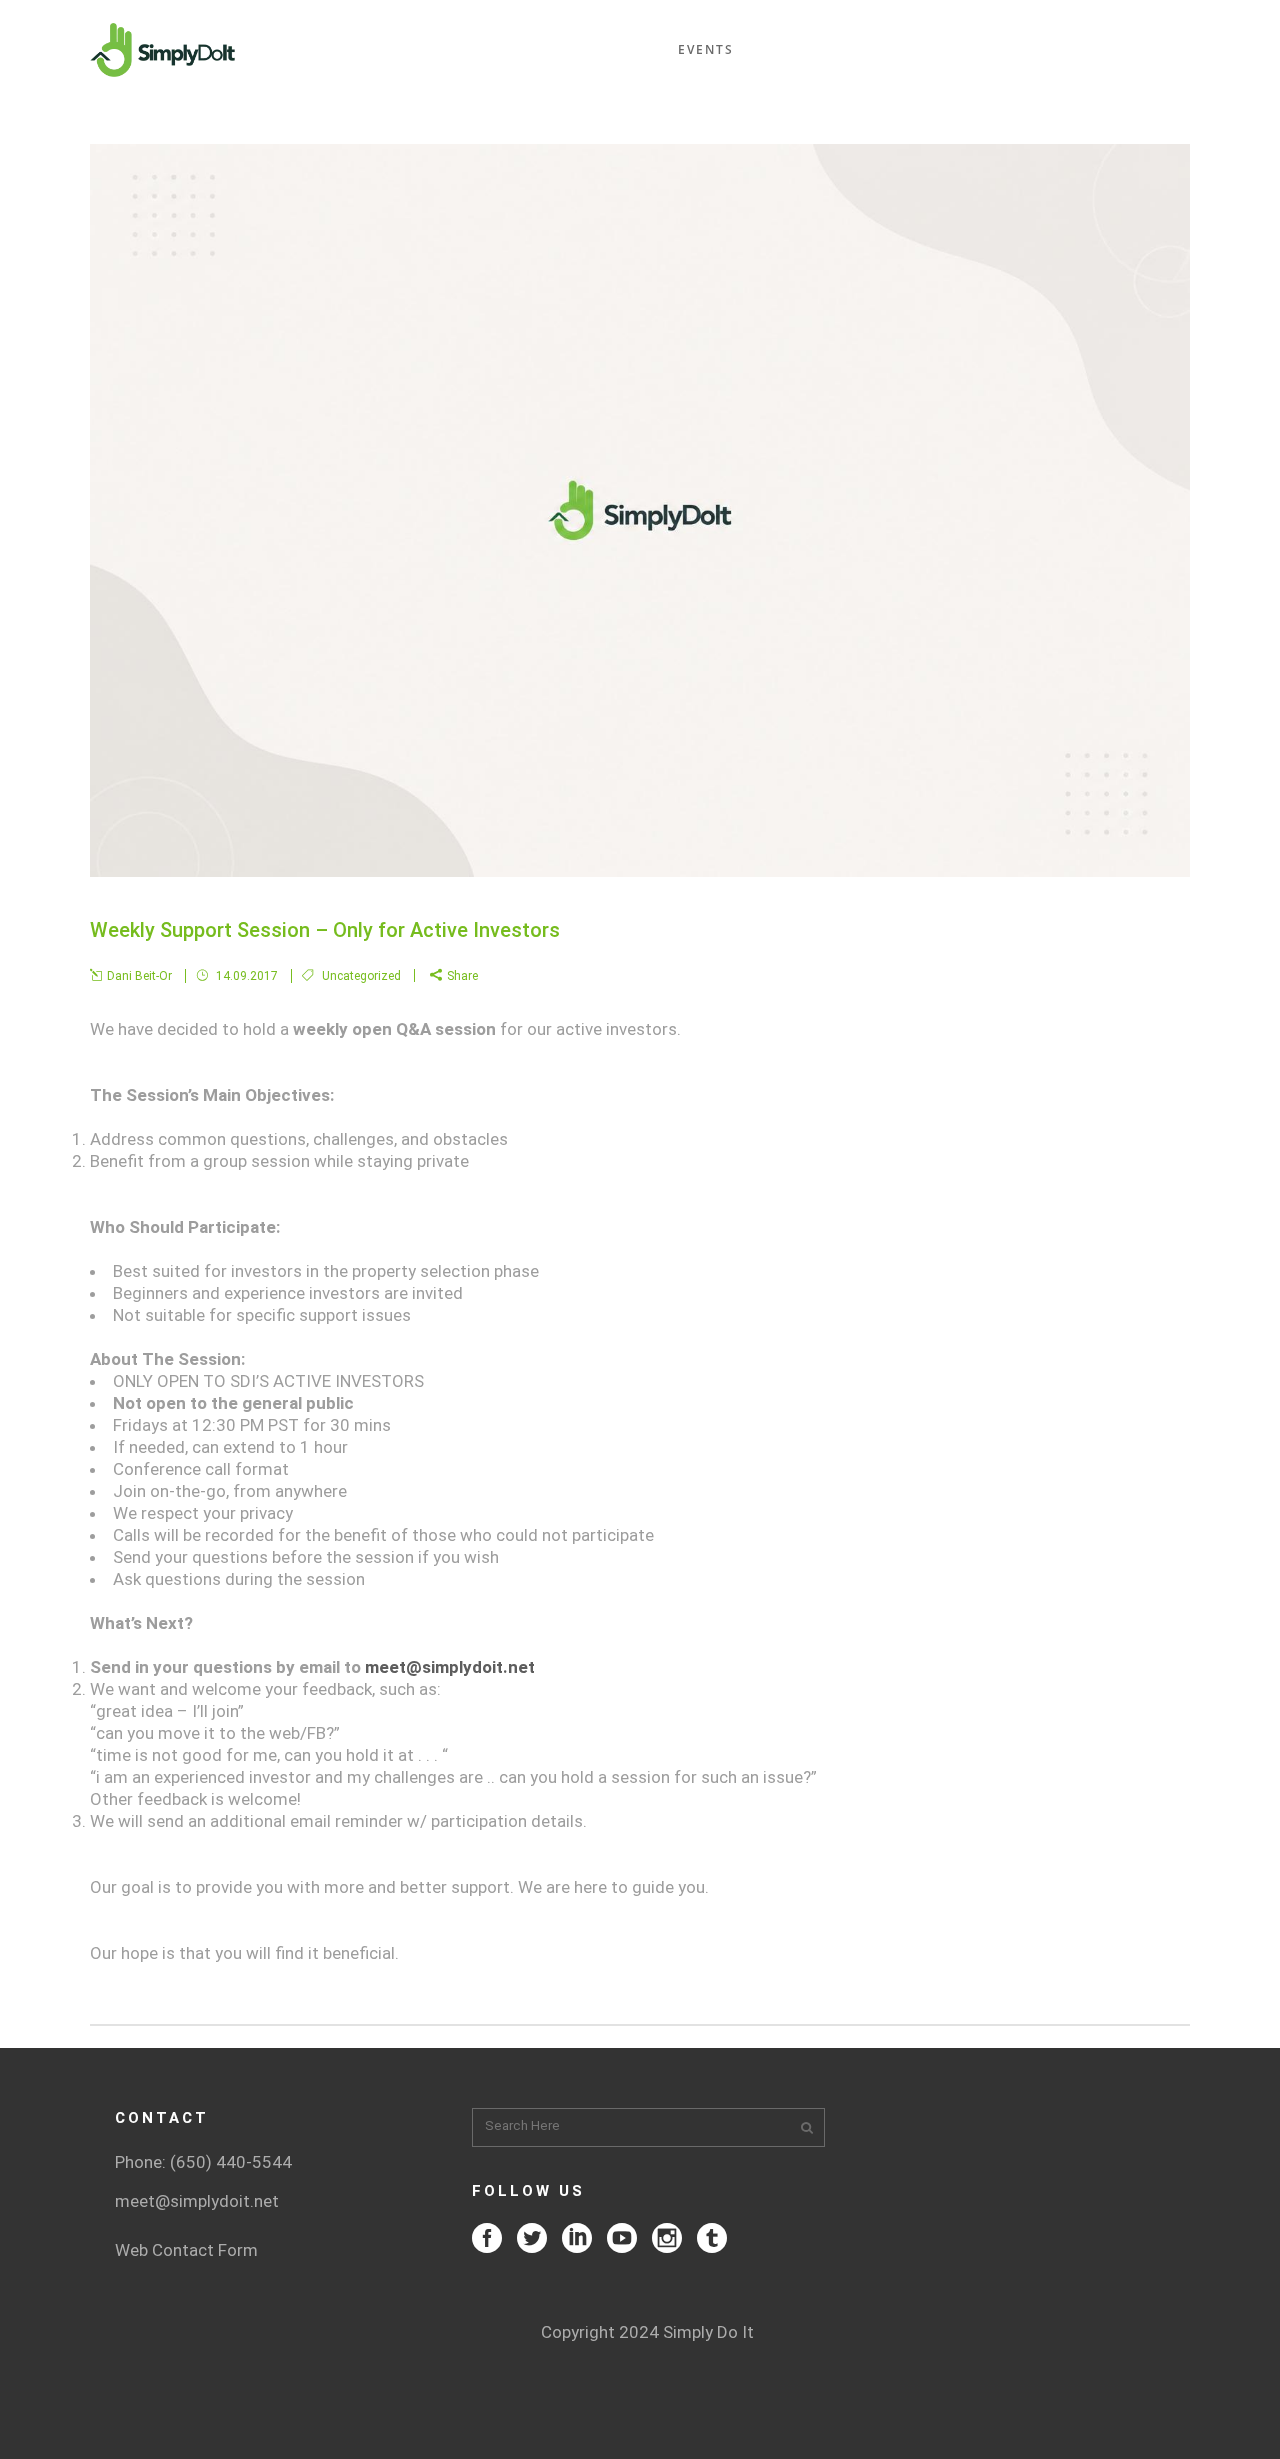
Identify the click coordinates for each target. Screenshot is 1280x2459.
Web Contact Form (186, 2250)
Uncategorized (361, 976)
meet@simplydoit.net (450, 1667)
